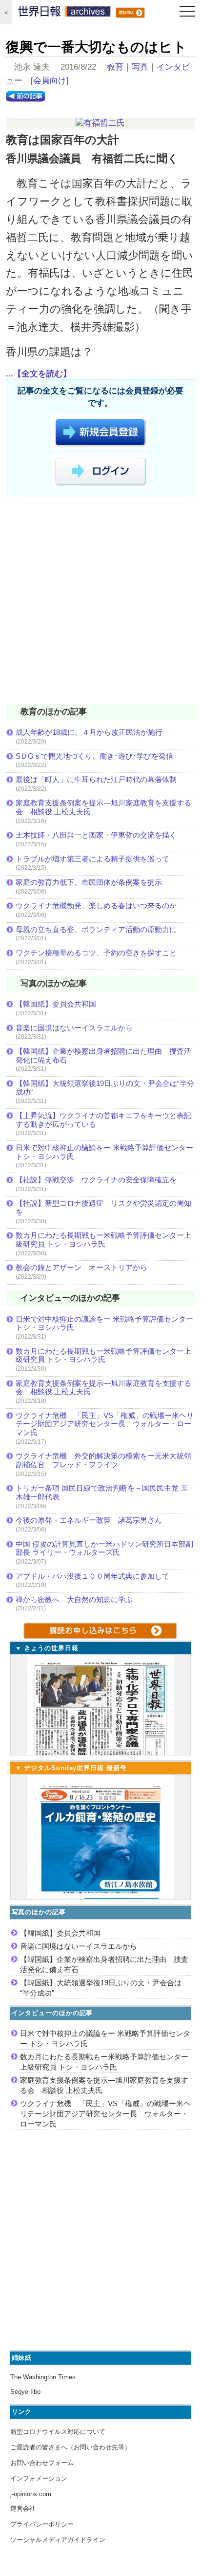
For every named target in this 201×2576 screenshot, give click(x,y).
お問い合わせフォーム (42, 2463)
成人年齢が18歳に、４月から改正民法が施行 (89, 732)
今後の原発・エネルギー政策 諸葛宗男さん (89, 1520)
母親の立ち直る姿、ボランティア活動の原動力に (96, 929)
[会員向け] (50, 81)
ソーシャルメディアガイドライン (58, 2540)
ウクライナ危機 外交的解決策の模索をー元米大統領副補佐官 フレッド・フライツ (103, 1460)
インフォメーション (39, 2478)
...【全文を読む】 (39, 374)
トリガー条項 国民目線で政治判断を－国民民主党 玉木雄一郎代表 (102, 1492)
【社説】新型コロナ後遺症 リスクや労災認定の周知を (103, 1207)
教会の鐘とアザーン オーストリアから (81, 1267)
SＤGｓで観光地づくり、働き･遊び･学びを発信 (94, 756)
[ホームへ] (64, 14)
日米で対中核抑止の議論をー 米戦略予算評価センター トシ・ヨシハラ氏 (104, 1152)
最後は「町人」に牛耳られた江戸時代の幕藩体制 (96, 779)
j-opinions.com (31, 2494)
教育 (115, 67)
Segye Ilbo (25, 2392)
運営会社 (23, 2509)
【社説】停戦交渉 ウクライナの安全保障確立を (96, 1180)
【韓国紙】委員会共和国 (56, 1004)
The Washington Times (43, 2377)
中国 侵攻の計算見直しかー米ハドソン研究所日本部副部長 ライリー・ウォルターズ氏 (104, 1548)
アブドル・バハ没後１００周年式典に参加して (92, 1576)
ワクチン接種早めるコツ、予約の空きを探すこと (96, 953)
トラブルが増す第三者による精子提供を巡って (92, 859)
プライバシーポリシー (42, 2524)
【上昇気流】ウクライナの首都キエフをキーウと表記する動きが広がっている (103, 1120)
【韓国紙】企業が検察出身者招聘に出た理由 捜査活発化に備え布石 (103, 1055)
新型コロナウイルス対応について (58, 2432)
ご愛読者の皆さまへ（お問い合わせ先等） (70, 2447)
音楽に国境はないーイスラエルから (74, 1028)
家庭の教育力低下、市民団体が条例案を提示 (89, 882)
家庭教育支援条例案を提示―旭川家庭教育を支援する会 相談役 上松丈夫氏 (103, 807)
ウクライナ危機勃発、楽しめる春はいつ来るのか (96, 905)
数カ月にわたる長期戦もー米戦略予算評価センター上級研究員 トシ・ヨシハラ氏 (103, 1240)
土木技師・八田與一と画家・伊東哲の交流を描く (96, 835)
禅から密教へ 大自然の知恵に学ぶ (74, 1599)
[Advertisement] (100, 602)
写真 (140, 67)
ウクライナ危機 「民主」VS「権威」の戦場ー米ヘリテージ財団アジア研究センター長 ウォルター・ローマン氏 (105, 1424)
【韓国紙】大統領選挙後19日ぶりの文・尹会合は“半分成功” (105, 1088)
